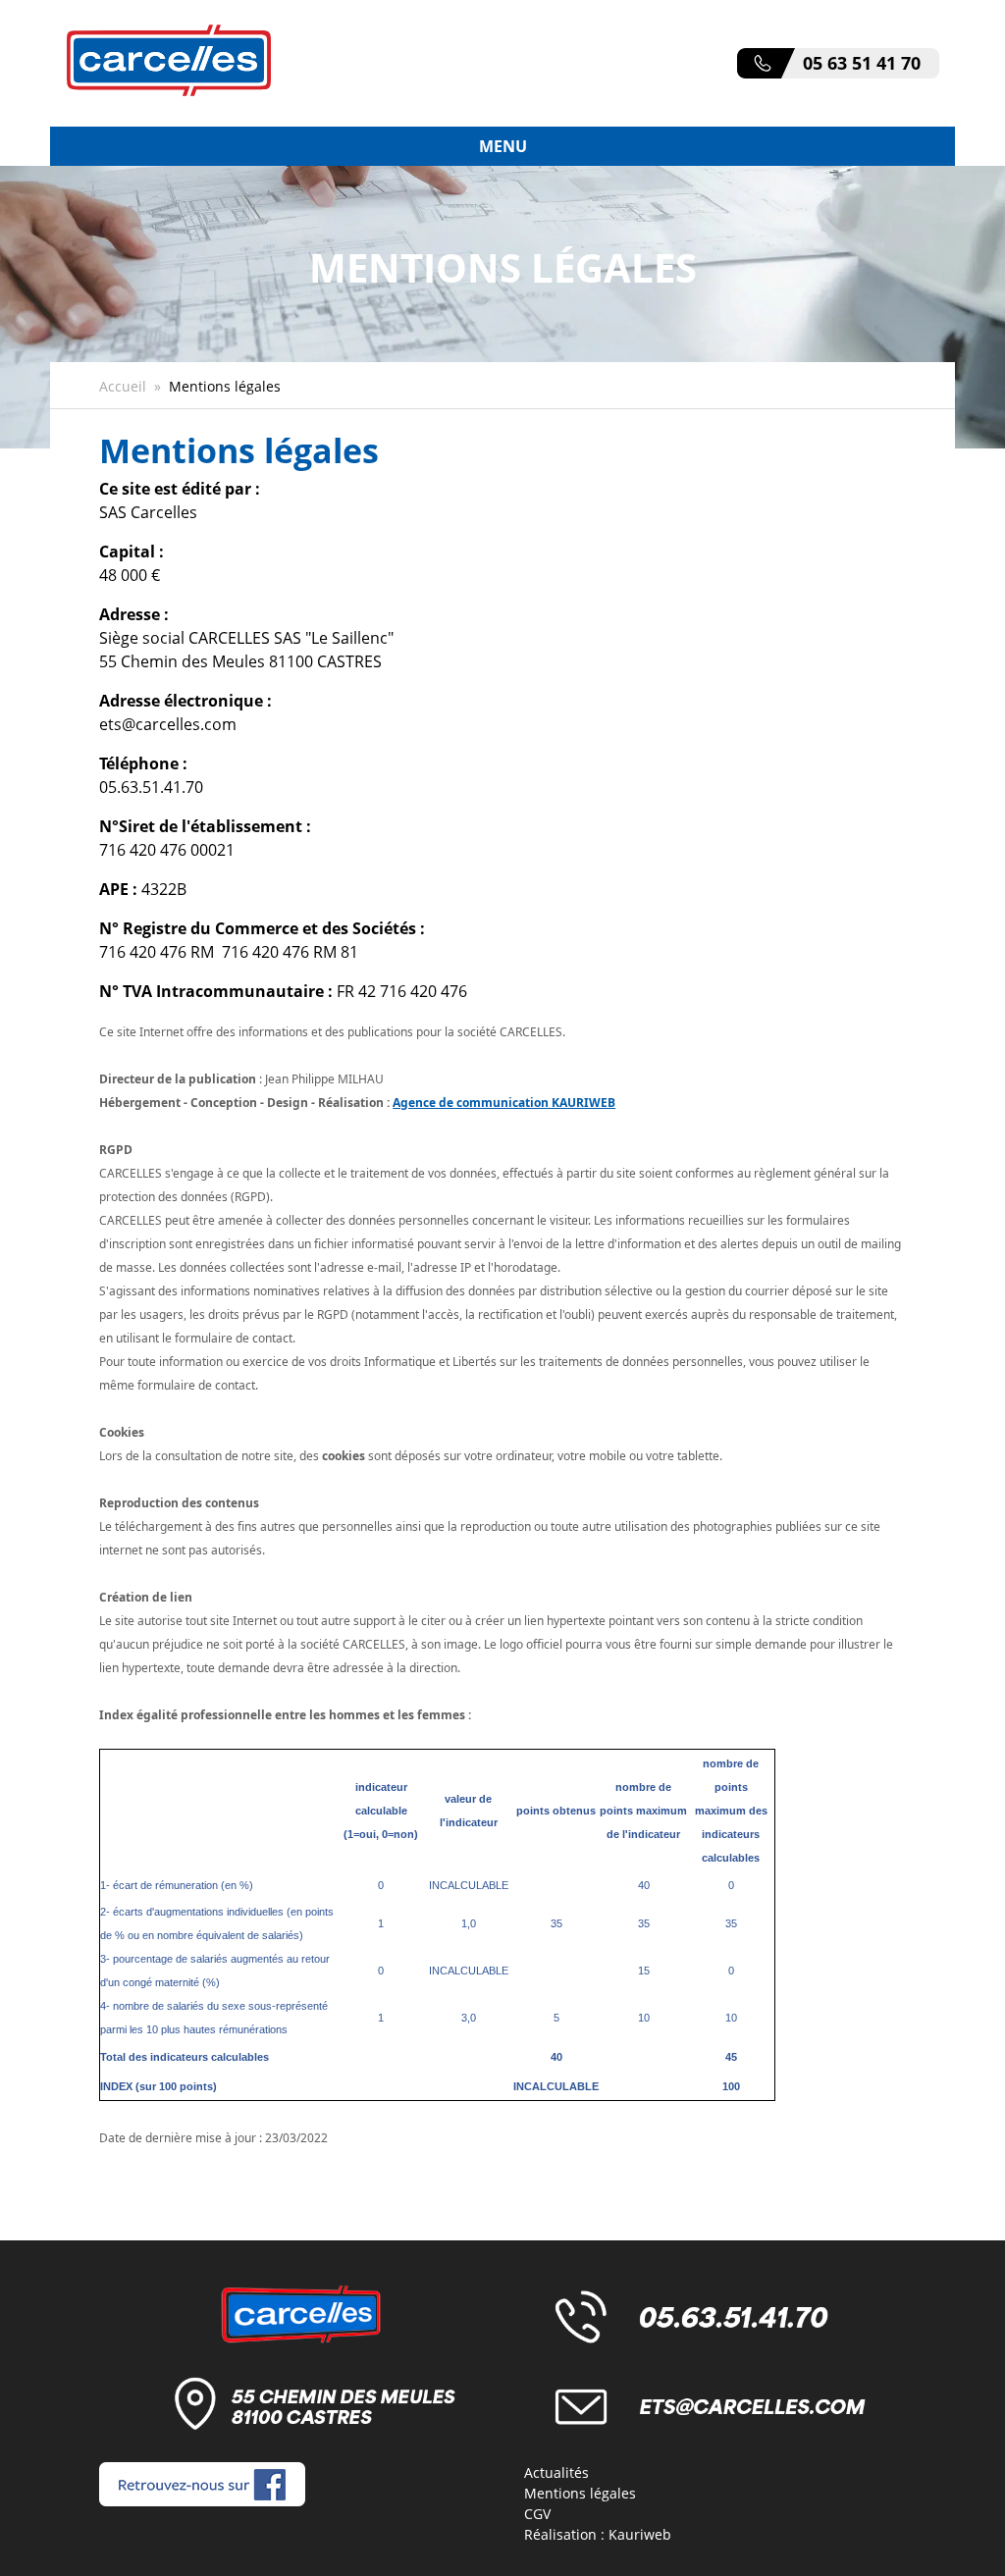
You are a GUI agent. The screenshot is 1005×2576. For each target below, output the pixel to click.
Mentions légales (580, 2493)
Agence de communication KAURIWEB (504, 1103)
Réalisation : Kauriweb (598, 2534)
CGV (537, 2514)
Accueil (123, 386)
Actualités (556, 2472)
